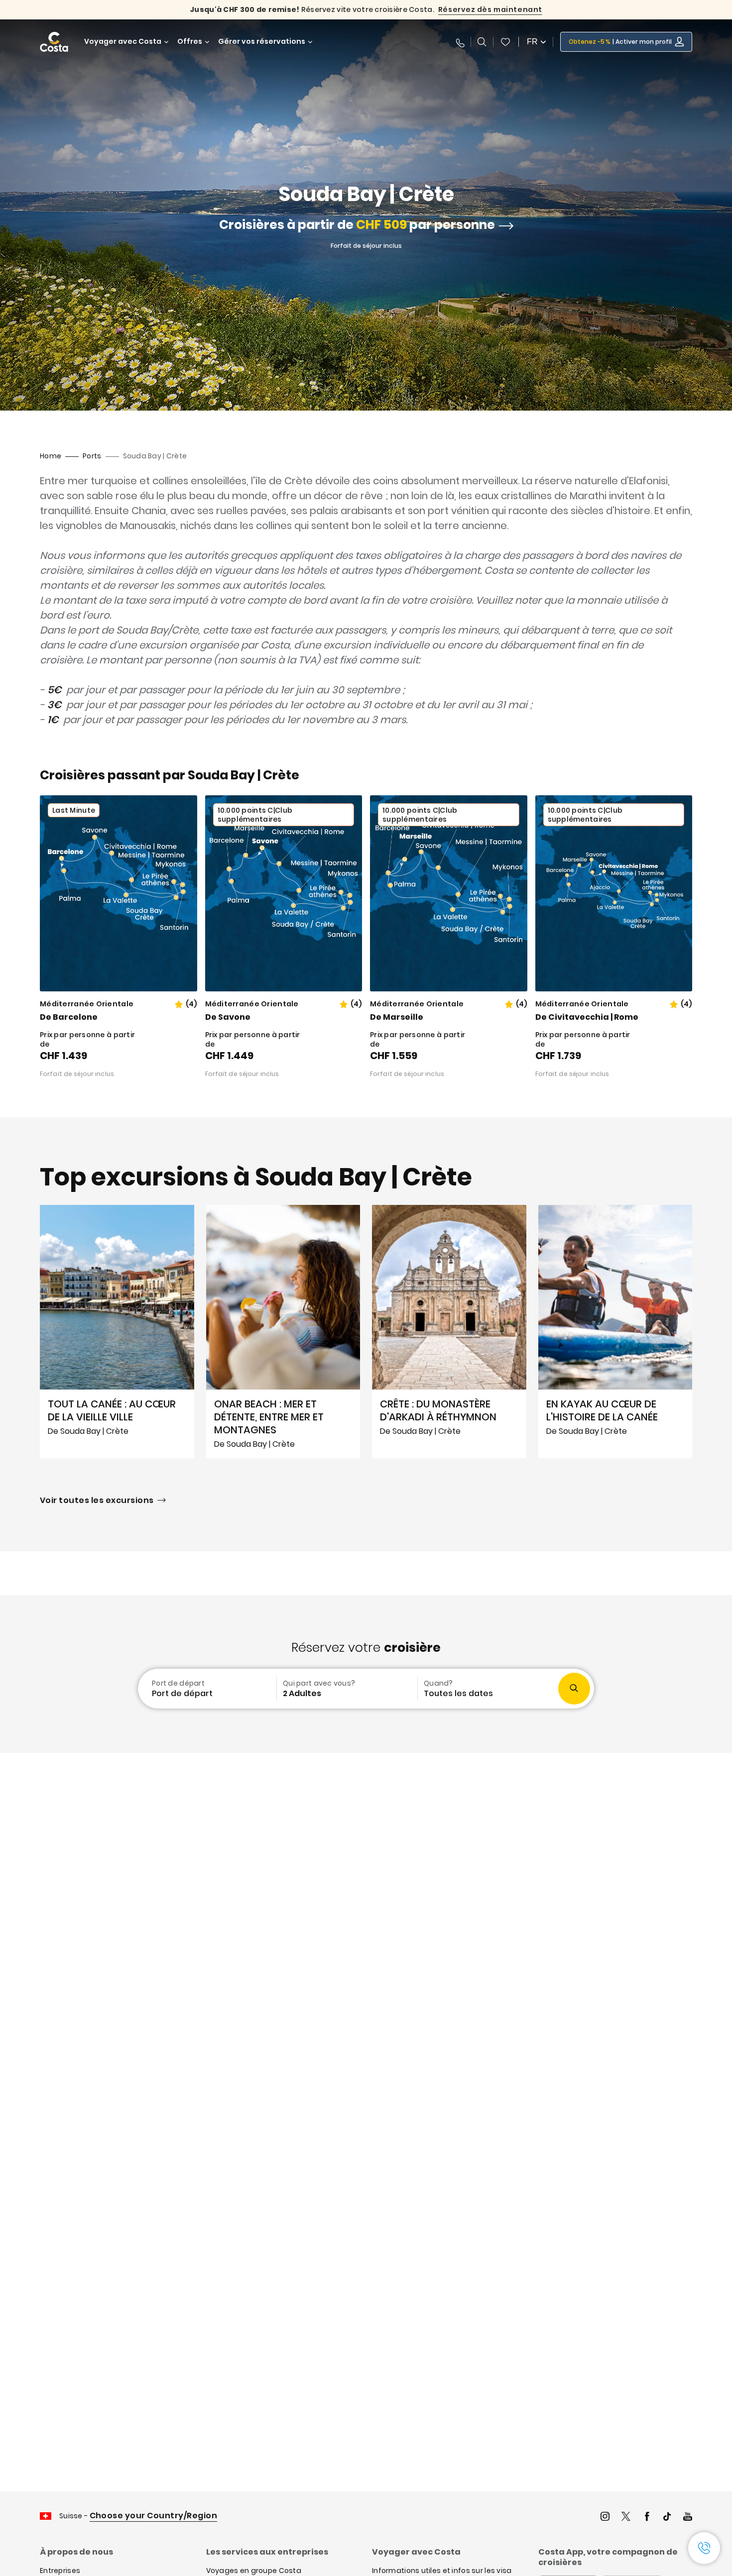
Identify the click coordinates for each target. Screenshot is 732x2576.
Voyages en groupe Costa (254, 2571)
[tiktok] (667, 2518)
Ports (92, 456)
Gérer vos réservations (262, 42)
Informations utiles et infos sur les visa (442, 2571)
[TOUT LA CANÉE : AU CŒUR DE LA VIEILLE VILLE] (117, 1332)
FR (532, 42)
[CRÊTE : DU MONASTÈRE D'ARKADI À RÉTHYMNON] (449, 1332)
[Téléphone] (460, 42)
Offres (190, 42)
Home (51, 456)
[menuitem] (206, 1689)
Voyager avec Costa (123, 42)
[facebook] (647, 2518)
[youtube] (688, 2518)
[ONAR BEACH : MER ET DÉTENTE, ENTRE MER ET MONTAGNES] (283, 1332)
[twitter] (626, 2518)
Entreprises (60, 2571)
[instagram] (605, 2518)
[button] (505, 42)
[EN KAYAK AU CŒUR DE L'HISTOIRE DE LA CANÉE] (615, 1332)
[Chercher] (482, 42)
